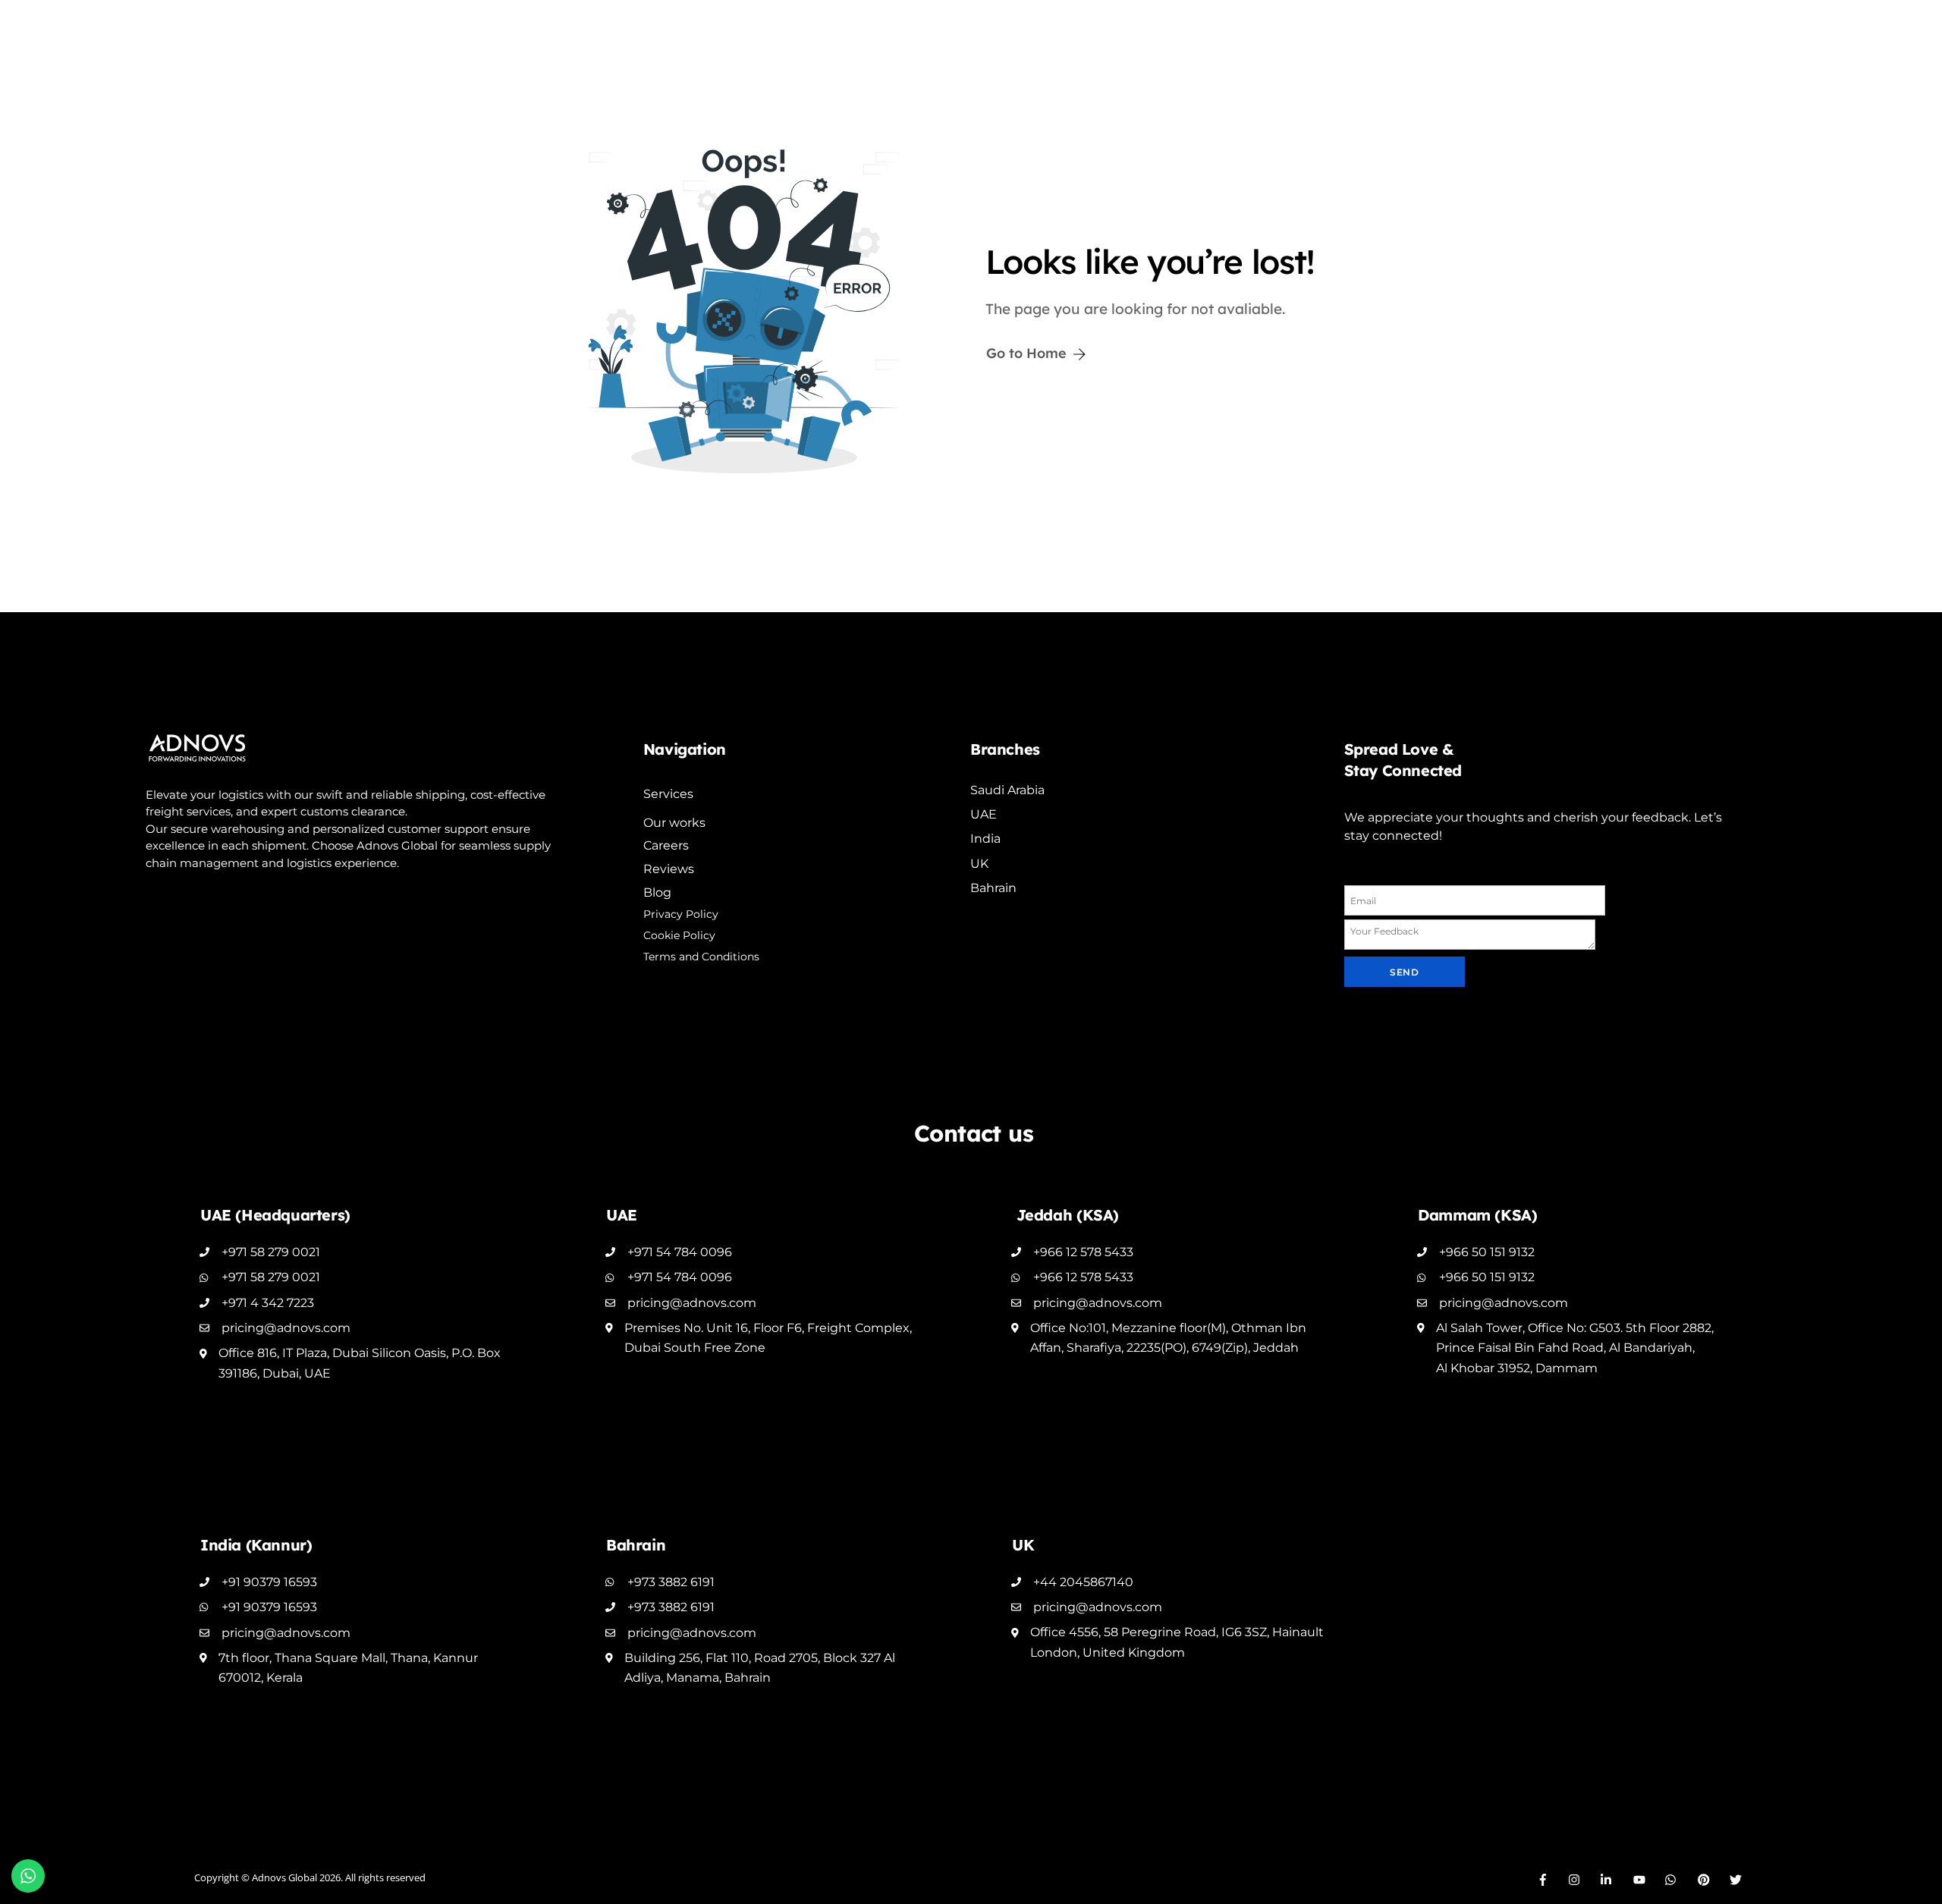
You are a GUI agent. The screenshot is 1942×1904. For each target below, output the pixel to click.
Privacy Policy (681, 914)
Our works (674, 823)
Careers (666, 845)
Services (668, 794)
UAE (984, 814)
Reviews (669, 869)
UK (979, 864)
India (985, 839)
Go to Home (1026, 353)
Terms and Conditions (701, 957)
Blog (657, 892)
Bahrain (993, 888)
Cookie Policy (679, 935)
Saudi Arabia (1007, 790)
